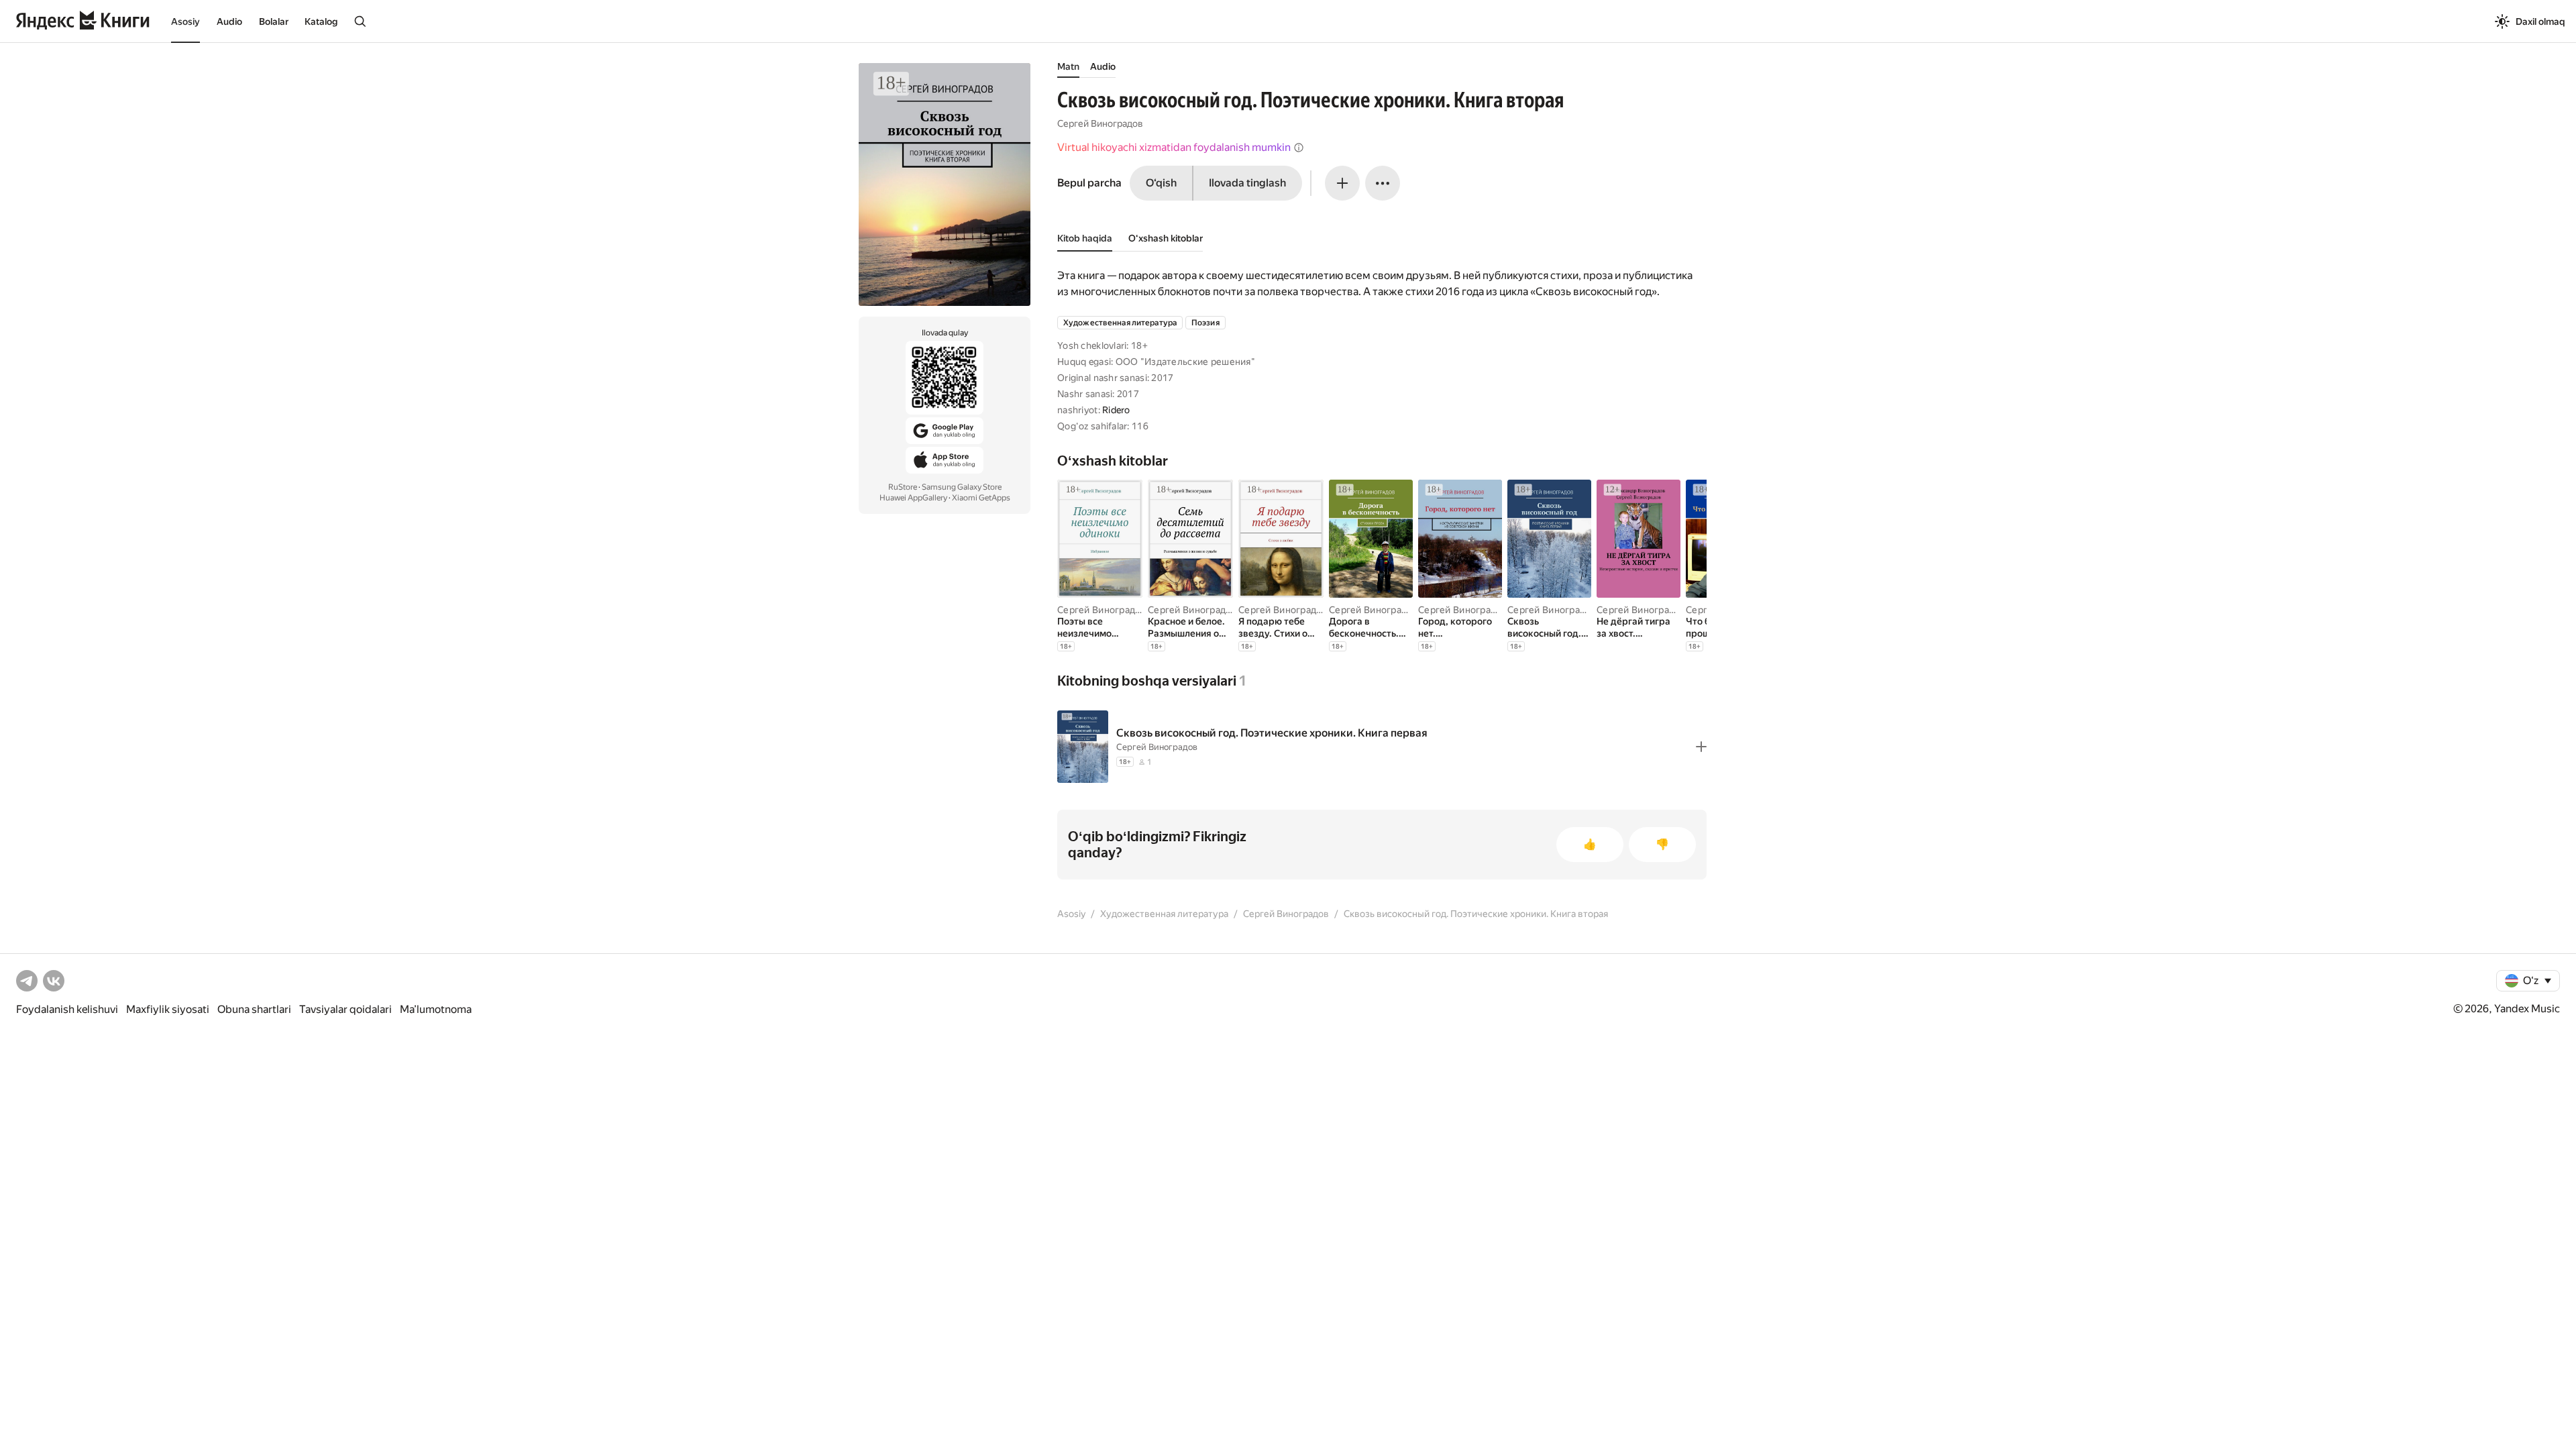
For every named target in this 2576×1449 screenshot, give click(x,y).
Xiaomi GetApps (981, 498)
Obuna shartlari (254, 1009)
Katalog (321, 21)
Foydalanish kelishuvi (67, 1009)
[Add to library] (1701, 747)
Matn (1068, 66)
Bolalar (274, 21)
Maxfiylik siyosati (168, 1009)
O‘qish (1161, 183)
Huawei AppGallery (913, 498)
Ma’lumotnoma (436, 1009)
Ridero (1116, 410)
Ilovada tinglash (1247, 183)
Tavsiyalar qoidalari (345, 1009)
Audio (229, 21)
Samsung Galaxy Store (962, 487)
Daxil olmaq (2540, 21)
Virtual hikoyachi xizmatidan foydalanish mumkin (1174, 147)
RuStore (903, 487)
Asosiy (185, 21)
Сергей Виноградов (1100, 123)
